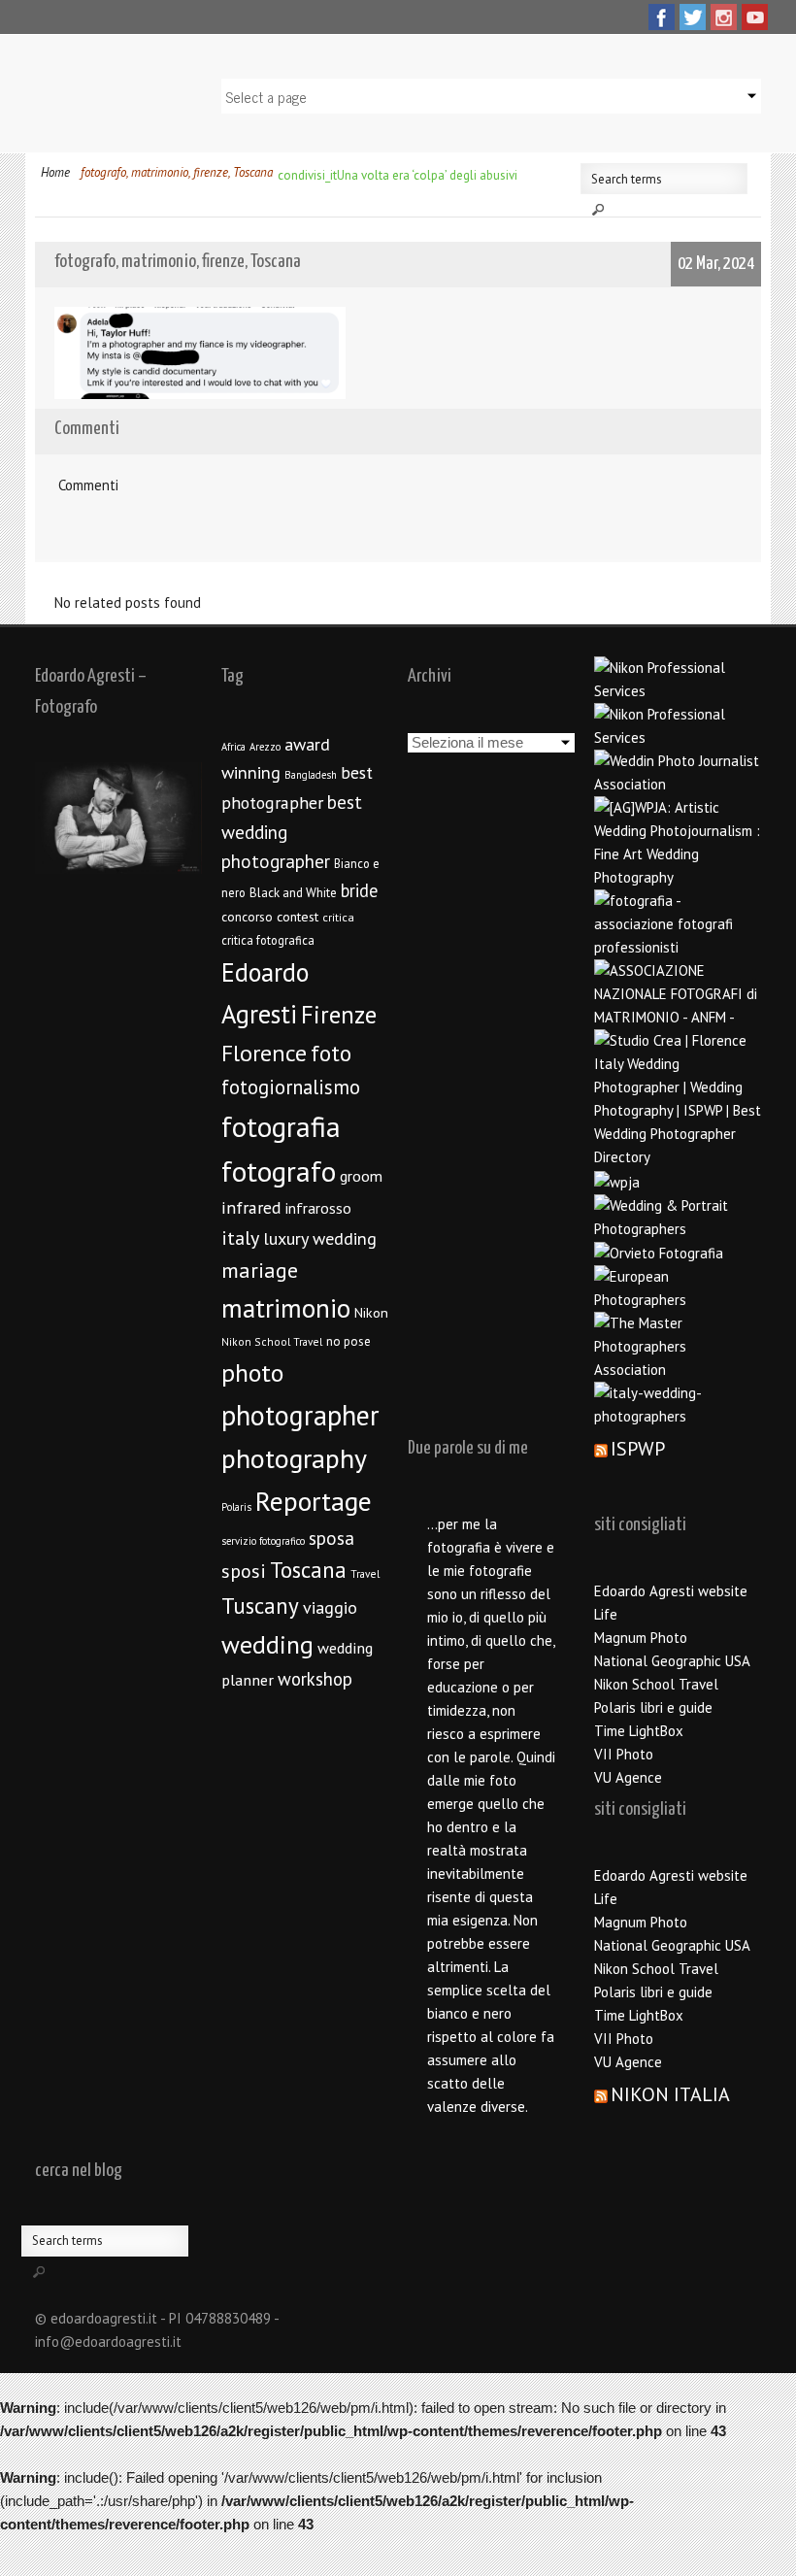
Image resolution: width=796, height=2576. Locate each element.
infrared (251, 1207)
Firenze (339, 1015)
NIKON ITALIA (670, 2094)
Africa (233, 747)
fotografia (281, 1126)
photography (294, 1458)
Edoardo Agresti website (671, 1591)
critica (338, 917)
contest (298, 917)
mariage (260, 1270)
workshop (315, 1679)
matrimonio (286, 1308)
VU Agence (628, 1777)
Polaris (236, 1507)
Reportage (314, 1501)
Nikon (371, 1312)
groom (361, 1176)
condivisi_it (307, 175)
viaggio (330, 1607)
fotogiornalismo (291, 1087)
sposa (332, 1538)
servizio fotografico (263, 1541)
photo (252, 1372)
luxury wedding (320, 1238)
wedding (267, 1644)
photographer (300, 1415)
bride (359, 890)
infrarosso (318, 1208)
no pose (348, 1341)
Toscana (308, 1570)
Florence (264, 1053)
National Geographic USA (672, 1661)
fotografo (279, 1171)
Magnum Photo (641, 1638)
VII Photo (624, 1754)
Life (606, 1614)
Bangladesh (311, 775)
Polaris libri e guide (653, 1707)
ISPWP (638, 1449)
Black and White (293, 893)
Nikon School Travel (272, 1341)
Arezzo (265, 747)
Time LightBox (639, 1731)
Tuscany (260, 1606)
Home (55, 172)
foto (331, 1053)
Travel (365, 1573)
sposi (244, 1571)
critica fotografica (268, 940)
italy (240, 1238)
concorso (247, 917)
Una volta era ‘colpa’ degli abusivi (427, 175)
